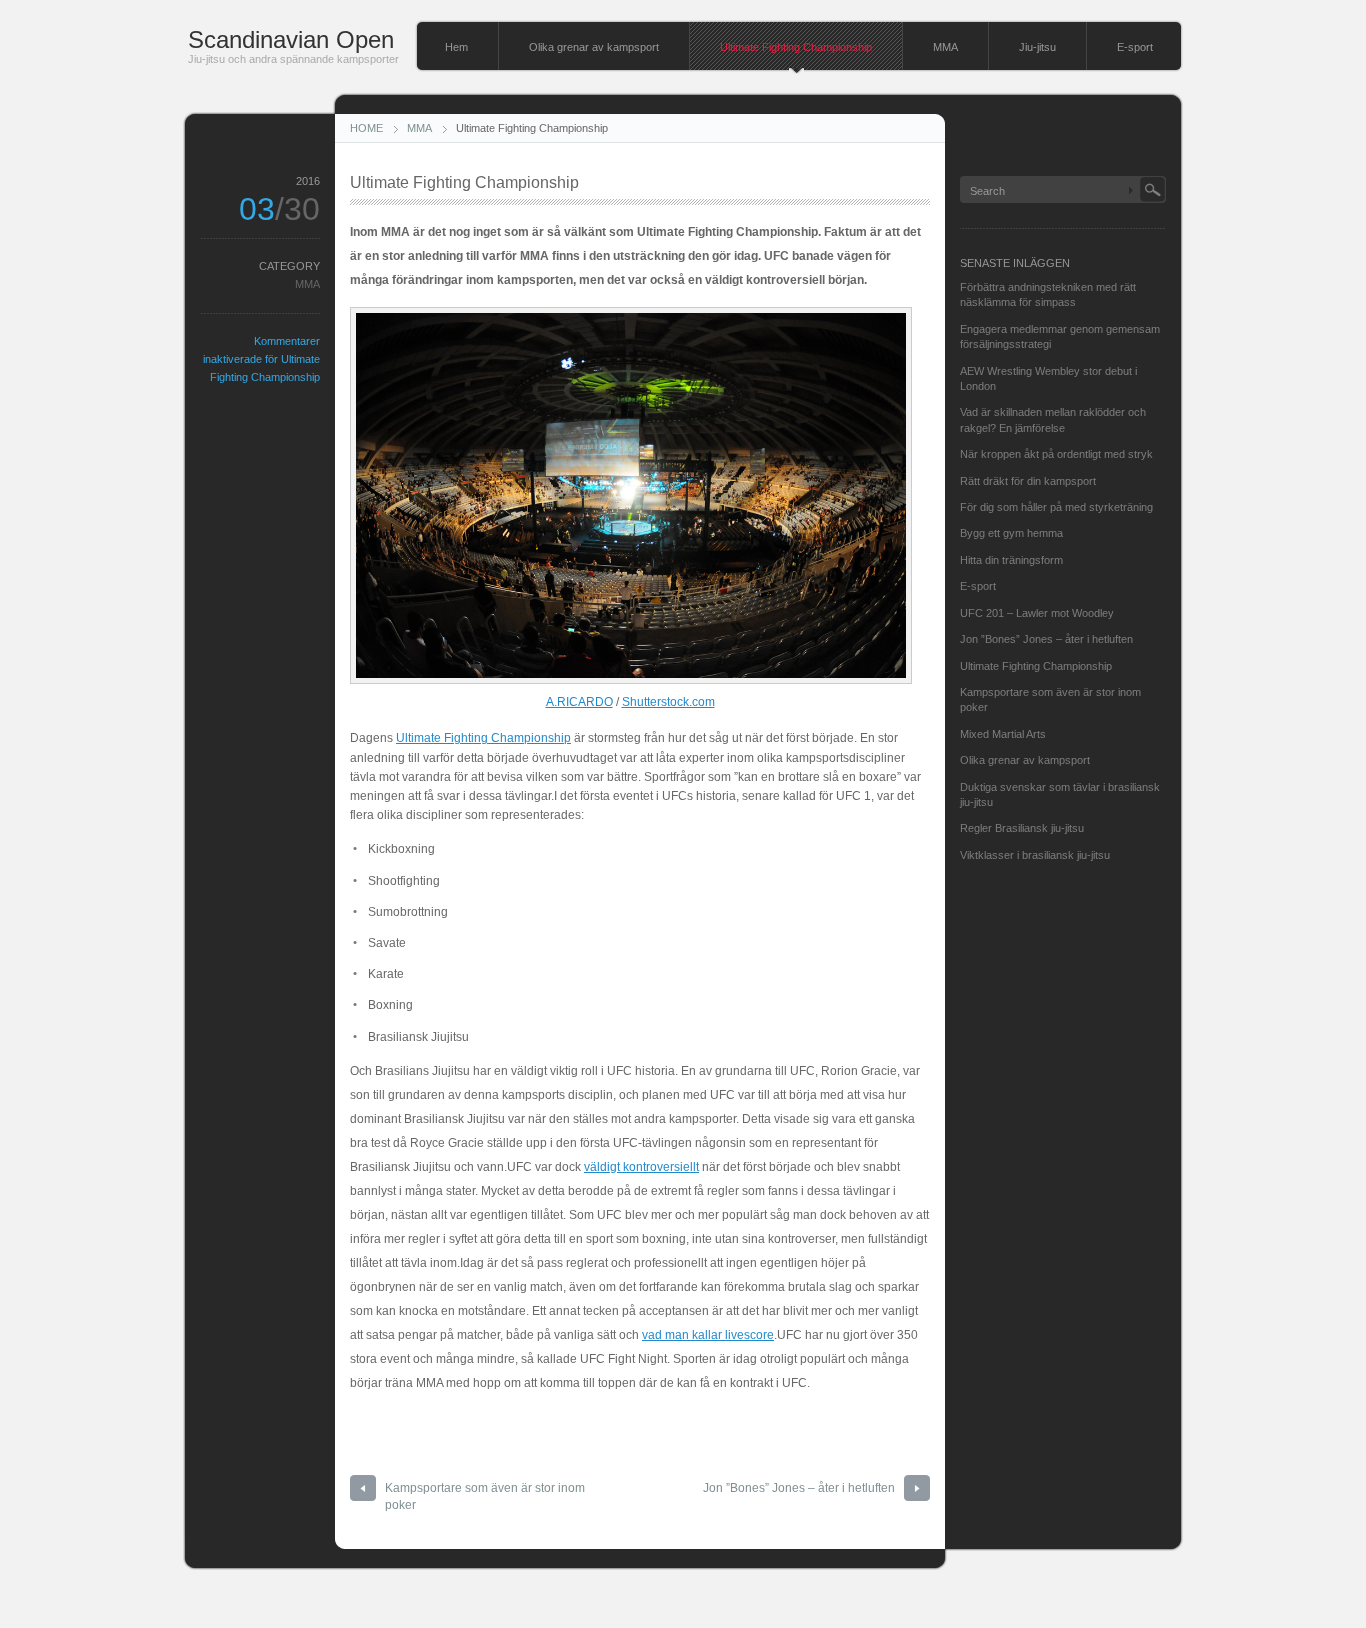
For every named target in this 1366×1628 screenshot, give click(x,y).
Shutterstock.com (668, 702)
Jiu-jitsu (1037, 47)
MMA (945, 47)
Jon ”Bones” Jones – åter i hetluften (799, 1488)
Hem (456, 47)
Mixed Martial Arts (1003, 734)
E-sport (1135, 47)
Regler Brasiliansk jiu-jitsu (1022, 828)
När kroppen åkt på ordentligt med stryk (1056, 454)
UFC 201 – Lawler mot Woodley (1037, 613)
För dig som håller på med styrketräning (1056, 507)
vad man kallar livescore (708, 1335)
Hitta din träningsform (1011, 560)
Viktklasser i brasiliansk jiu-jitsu (1035, 855)
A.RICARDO (579, 702)
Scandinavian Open (291, 39)
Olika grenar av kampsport (594, 47)
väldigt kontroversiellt (641, 1167)
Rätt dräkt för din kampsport (1028, 481)
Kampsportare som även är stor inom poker (485, 1496)
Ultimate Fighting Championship (796, 47)
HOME (366, 128)
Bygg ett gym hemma (1011, 533)
